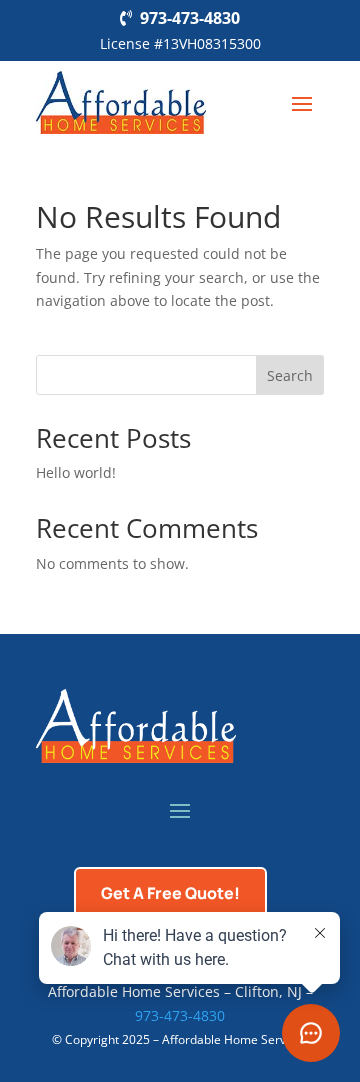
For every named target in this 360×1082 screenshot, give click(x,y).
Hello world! (76, 472)
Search (290, 375)
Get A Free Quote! (170, 893)
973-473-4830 (190, 18)
